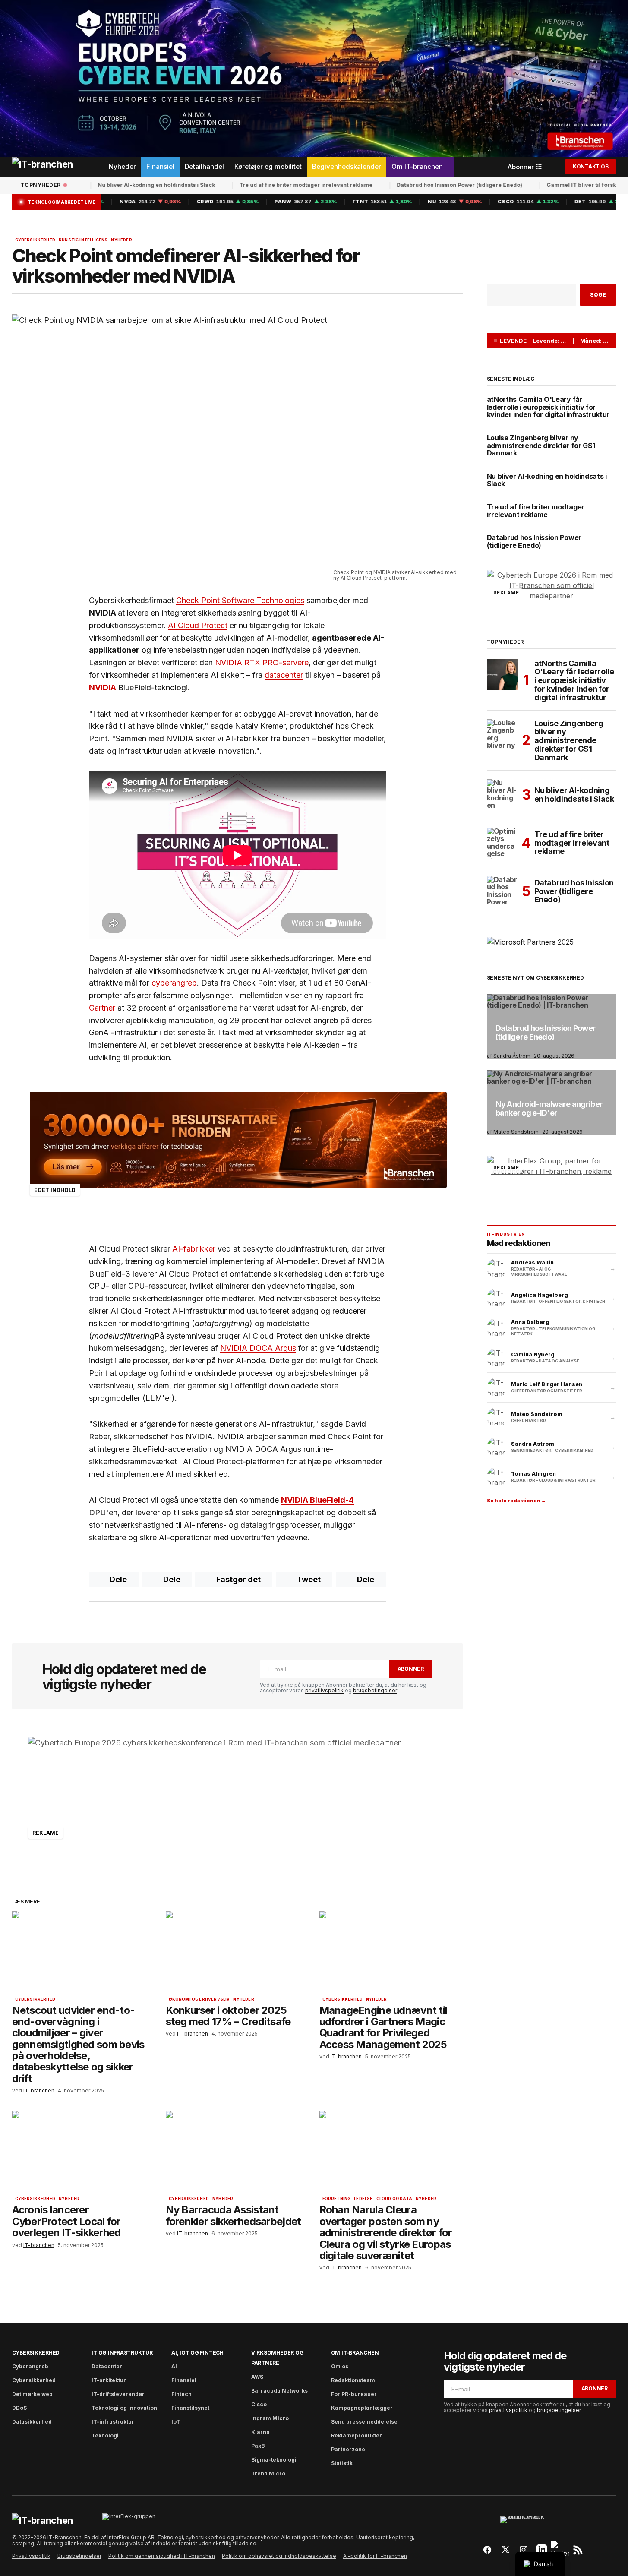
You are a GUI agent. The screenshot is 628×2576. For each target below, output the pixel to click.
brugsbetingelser (375, 1690)
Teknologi (105, 2435)
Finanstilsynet (190, 2408)
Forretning (337, 2199)
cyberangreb (174, 983)
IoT (176, 2422)
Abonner (411, 1669)
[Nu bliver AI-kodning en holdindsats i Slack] (502, 795)
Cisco (259, 2404)
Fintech (181, 2394)
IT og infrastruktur (122, 2353)
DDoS (19, 2408)
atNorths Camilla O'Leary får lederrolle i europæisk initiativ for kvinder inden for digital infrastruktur (548, 407)
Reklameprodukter (357, 2435)
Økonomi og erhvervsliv (199, 1999)
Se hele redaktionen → (516, 1501)
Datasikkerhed (32, 2422)
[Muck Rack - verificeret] (533, 2524)
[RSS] (578, 2550)
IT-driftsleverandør (118, 2394)
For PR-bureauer (354, 2394)
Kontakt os (591, 166)
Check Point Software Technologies (240, 600)
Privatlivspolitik (31, 2556)
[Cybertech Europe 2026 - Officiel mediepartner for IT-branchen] (314, 79)
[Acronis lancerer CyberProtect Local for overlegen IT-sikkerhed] (84, 2151)
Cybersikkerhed (35, 240)
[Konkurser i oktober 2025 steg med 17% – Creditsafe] (237, 1952)
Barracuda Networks (279, 2391)
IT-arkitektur (109, 2380)
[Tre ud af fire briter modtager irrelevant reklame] (502, 843)
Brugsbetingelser (79, 2556)
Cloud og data (394, 2199)
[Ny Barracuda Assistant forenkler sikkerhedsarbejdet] (237, 2151)
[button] (553, 167)
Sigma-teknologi (274, 2460)
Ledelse (363, 2199)
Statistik (342, 2463)
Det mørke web (32, 2394)
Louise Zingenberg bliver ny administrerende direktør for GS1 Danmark (541, 446)
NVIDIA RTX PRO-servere (262, 662)
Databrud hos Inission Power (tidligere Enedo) (408, 185)
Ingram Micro (270, 2418)
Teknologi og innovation (124, 2408)
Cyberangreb (30, 2366)
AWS (257, 2377)
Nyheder (121, 240)
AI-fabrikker (194, 1249)
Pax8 (258, 2446)
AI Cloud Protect (198, 625)
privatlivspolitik (324, 1690)
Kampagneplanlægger (362, 2408)
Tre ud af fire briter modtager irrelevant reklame (254, 185)
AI (174, 2366)
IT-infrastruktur (113, 2422)
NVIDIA (103, 687)
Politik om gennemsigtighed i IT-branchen (162, 2556)
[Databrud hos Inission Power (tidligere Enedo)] (502, 891)
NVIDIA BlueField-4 (317, 1500)
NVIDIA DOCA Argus (258, 1348)
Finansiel (184, 2380)
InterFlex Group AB (131, 2537)
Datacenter (107, 2366)
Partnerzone (348, 2449)
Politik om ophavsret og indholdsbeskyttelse (279, 2556)
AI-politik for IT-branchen (375, 2556)
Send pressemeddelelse (364, 2422)
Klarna (260, 2432)
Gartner (102, 1008)
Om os (340, 2366)
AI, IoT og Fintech (197, 2353)
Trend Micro (268, 2473)
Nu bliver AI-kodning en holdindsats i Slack (105, 185)
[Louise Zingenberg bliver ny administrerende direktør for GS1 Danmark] (502, 735)
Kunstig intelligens (83, 240)
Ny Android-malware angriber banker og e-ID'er (549, 1109)
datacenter (284, 675)
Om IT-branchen (355, 2353)
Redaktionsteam (353, 2380)
